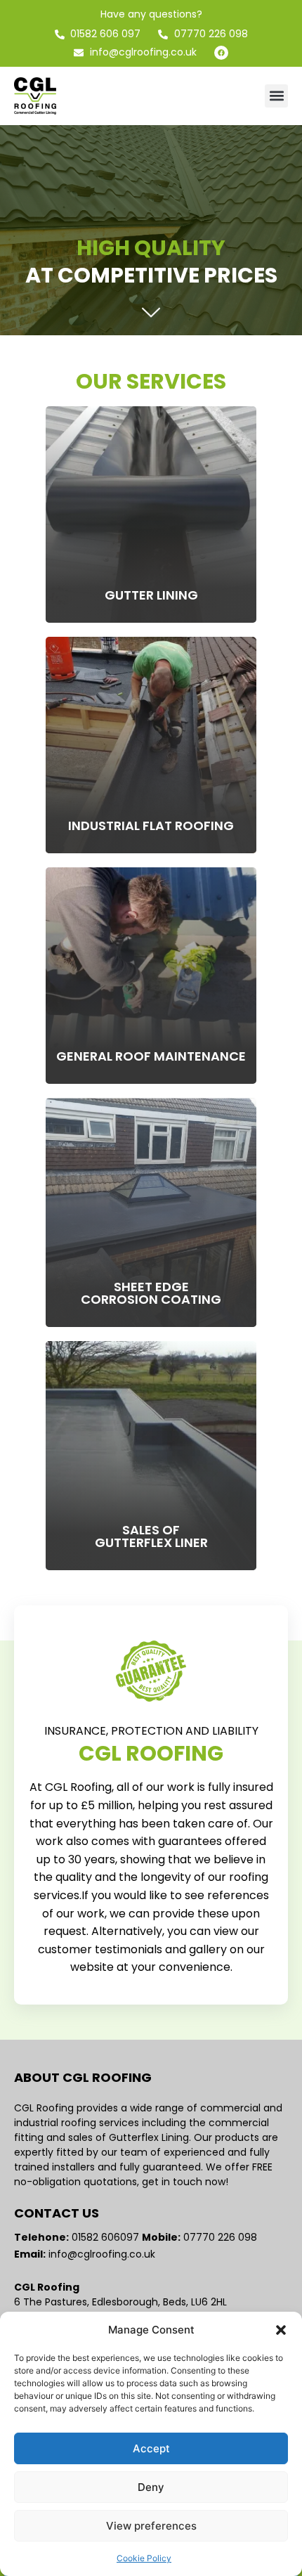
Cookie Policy (144, 2558)
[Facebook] (221, 53)
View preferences (151, 2526)
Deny (151, 2487)
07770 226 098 (222, 2237)
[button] (281, 2330)
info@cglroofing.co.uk (102, 2254)
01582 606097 (107, 2237)
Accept (151, 2448)
